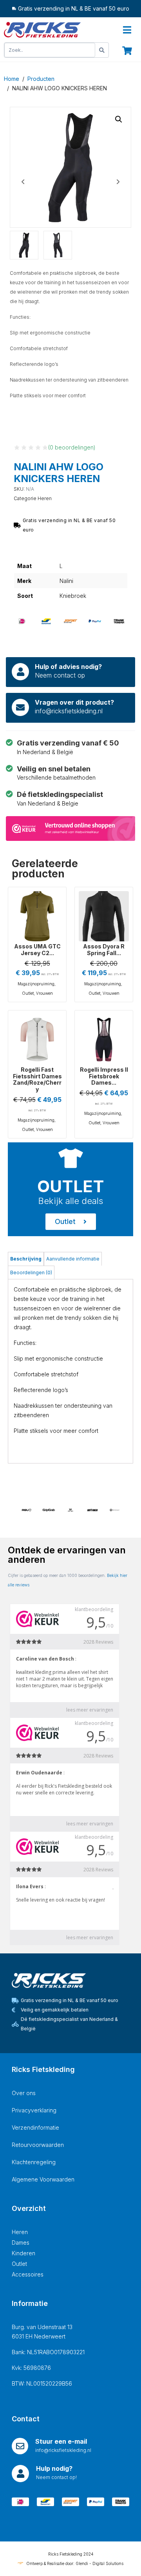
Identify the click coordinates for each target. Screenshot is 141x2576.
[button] (119, 119)
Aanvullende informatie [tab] (73, 1259)
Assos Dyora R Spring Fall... (104, 950)
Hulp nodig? (54, 2468)
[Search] (102, 50)
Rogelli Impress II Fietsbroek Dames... (104, 1076)
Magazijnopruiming (36, 984)
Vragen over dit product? (74, 702)
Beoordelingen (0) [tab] (31, 1272)
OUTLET (71, 1186)
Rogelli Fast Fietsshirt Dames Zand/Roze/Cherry (37, 1079)
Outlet (28, 993)
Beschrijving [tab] (26, 1259)
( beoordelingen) (72, 447)
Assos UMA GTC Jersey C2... (37, 950)
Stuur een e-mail (61, 2441)
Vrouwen (44, 993)
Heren (45, 498)
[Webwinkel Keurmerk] (70, 828)
